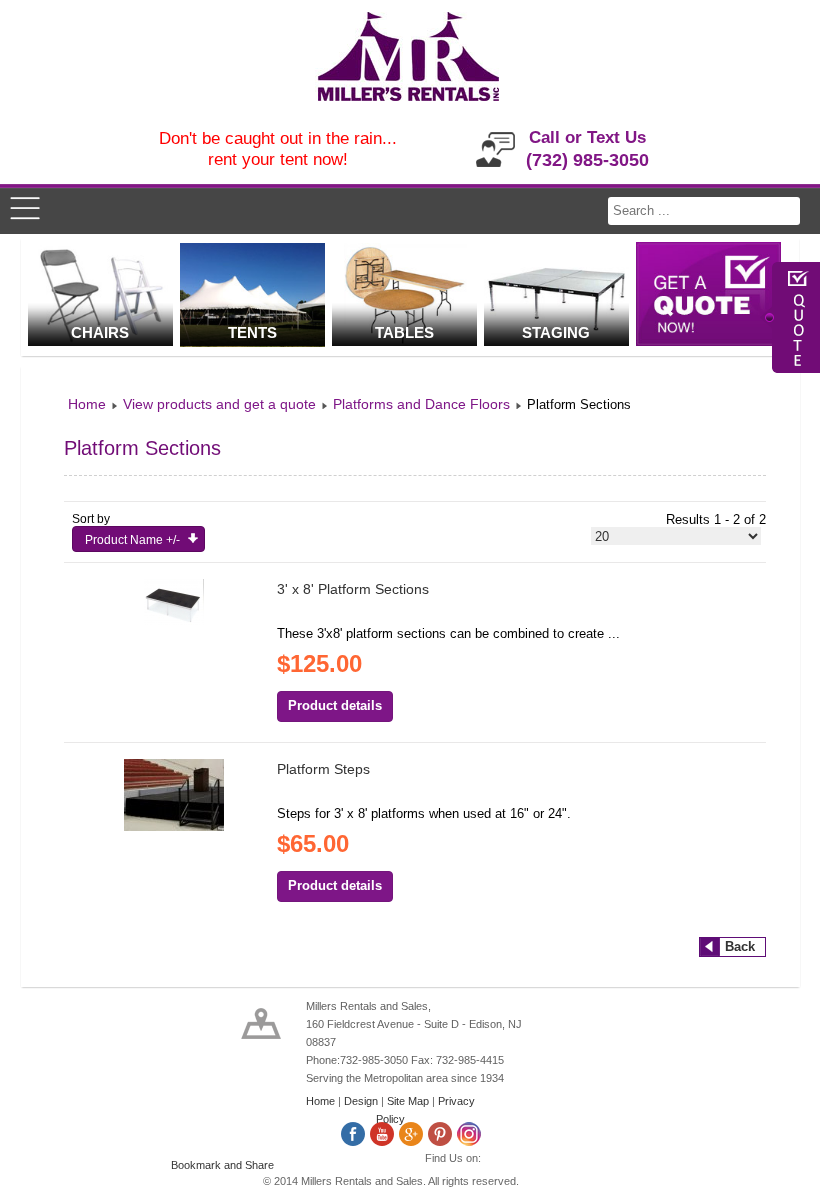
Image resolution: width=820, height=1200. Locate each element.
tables (404, 332)
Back (740, 946)
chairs (100, 332)
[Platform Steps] (174, 826)
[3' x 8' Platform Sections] (174, 620)
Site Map (408, 1101)
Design (361, 1101)
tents (252, 332)
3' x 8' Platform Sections (353, 589)
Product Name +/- (132, 540)
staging (556, 332)
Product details (335, 705)
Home (320, 1101)
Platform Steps (323, 769)
